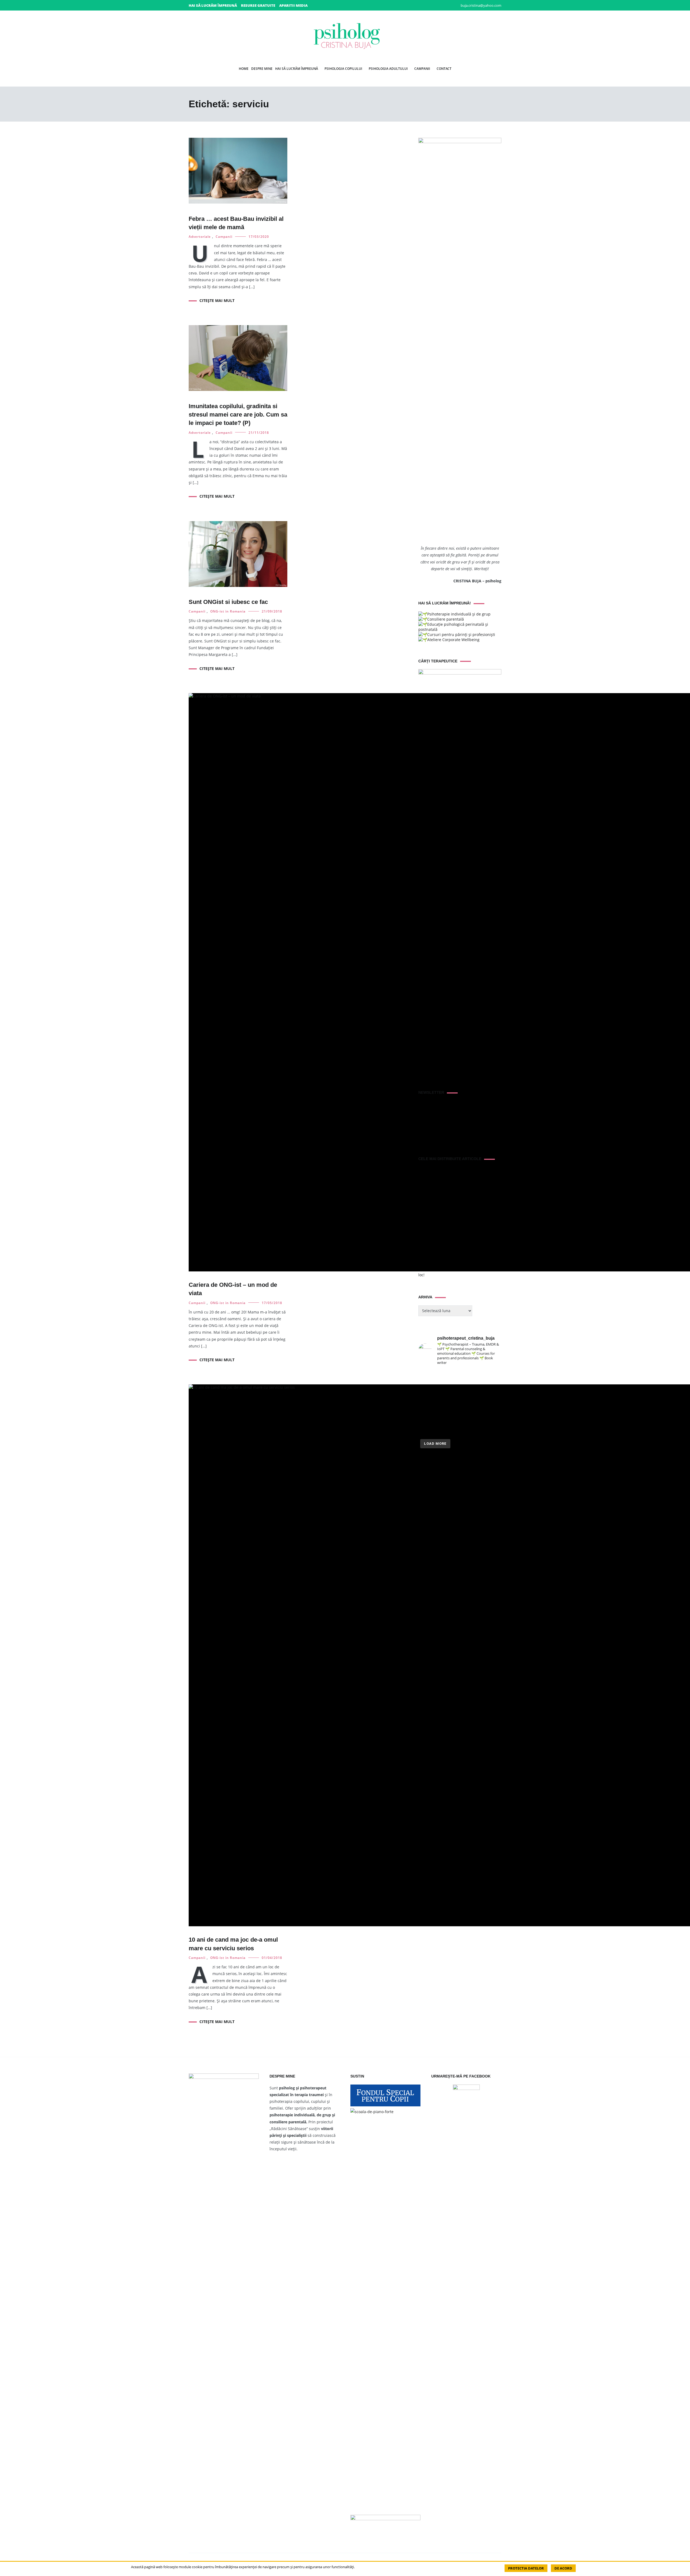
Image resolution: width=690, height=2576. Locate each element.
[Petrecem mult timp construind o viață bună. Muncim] (449, 1377)
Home (244, 69)
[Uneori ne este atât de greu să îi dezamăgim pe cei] (428, 1390)
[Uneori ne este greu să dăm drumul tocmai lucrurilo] (492, 1377)
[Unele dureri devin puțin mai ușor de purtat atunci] (492, 1390)
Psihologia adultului (388, 69)
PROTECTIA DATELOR (526, 2568)
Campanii (422, 69)
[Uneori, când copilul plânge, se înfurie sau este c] (471, 1377)
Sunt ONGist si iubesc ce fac (228, 602)
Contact (444, 69)
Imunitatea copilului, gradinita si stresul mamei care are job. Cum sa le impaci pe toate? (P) (238, 415)
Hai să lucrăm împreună (213, 5)
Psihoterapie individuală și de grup (459, 614)
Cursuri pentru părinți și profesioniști (461, 634)
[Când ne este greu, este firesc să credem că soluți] (428, 1430)
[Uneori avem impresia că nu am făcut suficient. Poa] (428, 1416)
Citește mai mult (217, 300)
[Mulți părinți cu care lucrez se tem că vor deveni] (492, 1430)
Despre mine (262, 69)
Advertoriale (200, 237)
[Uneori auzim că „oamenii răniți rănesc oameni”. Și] (492, 1416)
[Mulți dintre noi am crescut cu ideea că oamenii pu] (492, 1403)
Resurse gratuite (258, 5)
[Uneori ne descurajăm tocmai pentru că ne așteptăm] (449, 1403)
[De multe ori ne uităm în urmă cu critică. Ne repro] (471, 1403)
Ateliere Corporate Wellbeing (453, 640)
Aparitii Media (293, 5)
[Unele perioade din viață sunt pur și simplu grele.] (428, 1403)
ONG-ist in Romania (228, 611)
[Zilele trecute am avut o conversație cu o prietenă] (471, 1430)
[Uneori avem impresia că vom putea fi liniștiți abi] (428, 1377)
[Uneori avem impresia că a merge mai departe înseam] (471, 1390)
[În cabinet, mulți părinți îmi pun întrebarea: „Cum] (449, 1390)
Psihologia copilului (343, 69)
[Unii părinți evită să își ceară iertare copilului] (471, 1416)
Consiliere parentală (446, 619)
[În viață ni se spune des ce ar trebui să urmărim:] (449, 1430)
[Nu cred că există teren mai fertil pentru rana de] (449, 1416)
